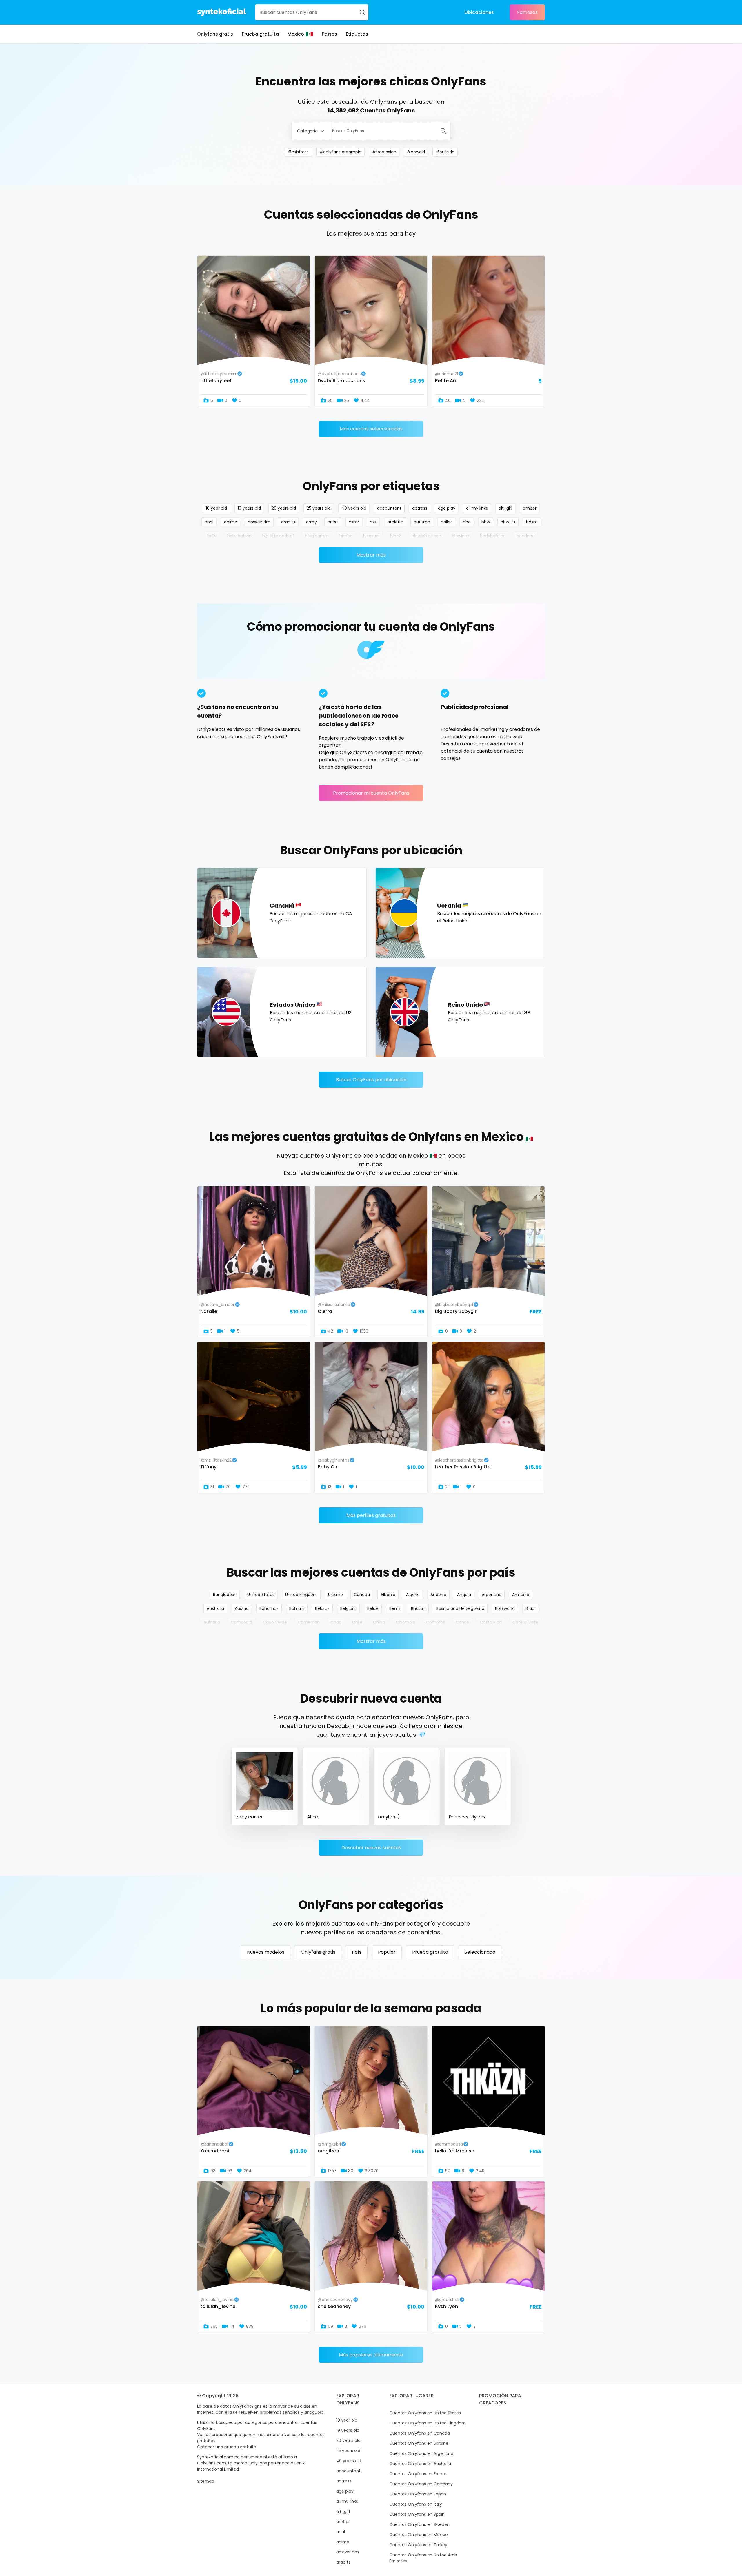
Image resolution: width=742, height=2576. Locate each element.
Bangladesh (225, 1595)
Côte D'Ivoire (525, 1622)
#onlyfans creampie (340, 152)
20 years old (284, 508)
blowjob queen (426, 536)
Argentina (492, 1595)
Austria (242, 1608)
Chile (357, 1622)
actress (420, 508)
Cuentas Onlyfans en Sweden (419, 2524)
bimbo (346, 536)
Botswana (505, 1608)
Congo (462, 1622)
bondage (526, 536)
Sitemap (206, 2481)
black (395, 536)
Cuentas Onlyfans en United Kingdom (428, 2423)
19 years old (249, 508)
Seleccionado (480, 1952)
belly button (239, 536)
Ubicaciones (479, 12)
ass (373, 522)
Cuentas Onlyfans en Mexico (419, 2535)
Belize (373, 1608)
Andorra (438, 1595)
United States (261, 1595)
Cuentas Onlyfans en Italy (416, 2504)
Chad (336, 1622)
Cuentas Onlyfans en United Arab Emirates (423, 2558)
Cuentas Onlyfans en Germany (421, 2484)
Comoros (435, 1622)
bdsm (532, 522)
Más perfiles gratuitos (371, 1515)
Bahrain (297, 1608)
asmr (354, 522)
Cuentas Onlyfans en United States (425, 2413)
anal (209, 522)
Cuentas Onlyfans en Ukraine (419, 2443)
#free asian (384, 152)
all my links (477, 508)
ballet (447, 522)
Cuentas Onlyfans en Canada (420, 2433)
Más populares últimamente (371, 2355)
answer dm (259, 522)
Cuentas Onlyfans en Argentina (421, 2453)
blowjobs (461, 536)
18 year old (216, 508)
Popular (387, 1952)
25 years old (319, 508)
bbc (467, 522)
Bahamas (269, 1608)
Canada (362, 1595)
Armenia (521, 1595)
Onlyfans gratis (215, 34)
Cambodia (241, 1622)
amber (530, 508)
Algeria (413, 1595)
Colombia (405, 1622)
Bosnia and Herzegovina (460, 1608)
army (311, 522)
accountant (389, 508)
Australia (215, 1608)
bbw (486, 522)
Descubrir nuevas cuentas (371, 1848)
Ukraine (335, 1595)
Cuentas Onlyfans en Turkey (418, 2545)
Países (329, 34)
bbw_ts (508, 522)
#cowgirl (416, 152)
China (379, 1622)
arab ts (288, 522)
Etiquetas (357, 34)
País (357, 1952)
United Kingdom (301, 1595)
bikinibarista (317, 536)
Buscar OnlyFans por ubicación (371, 1080)
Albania (388, 1595)
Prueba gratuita (260, 34)
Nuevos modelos (266, 1952)
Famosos (527, 12)
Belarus (322, 1608)
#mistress (298, 152)
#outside (445, 152)
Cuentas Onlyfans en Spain (417, 2514)
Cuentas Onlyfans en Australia (420, 2464)
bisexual (371, 536)
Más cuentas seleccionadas (371, 429)
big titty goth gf (278, 536)
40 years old (354, 508)
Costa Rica (491, 1622)
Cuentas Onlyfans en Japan (418, 2494)
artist (333, 522)
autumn (422, 522)
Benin (395, 1608)
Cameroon (309, 1622)
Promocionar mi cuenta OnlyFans (371, 793)
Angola (464, 1595)
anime (231, 522)
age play (447, 508)
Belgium (348, 1608)
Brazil (531, 1608)
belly (212, 536)
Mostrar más (371, 555)
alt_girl (505, 508)
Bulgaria (212, 1622)
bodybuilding (493, 536)
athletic (395, 522)
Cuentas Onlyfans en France (418, 2474)
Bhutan (418, 1608)
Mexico (296, 34)
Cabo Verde (275, 1622)
